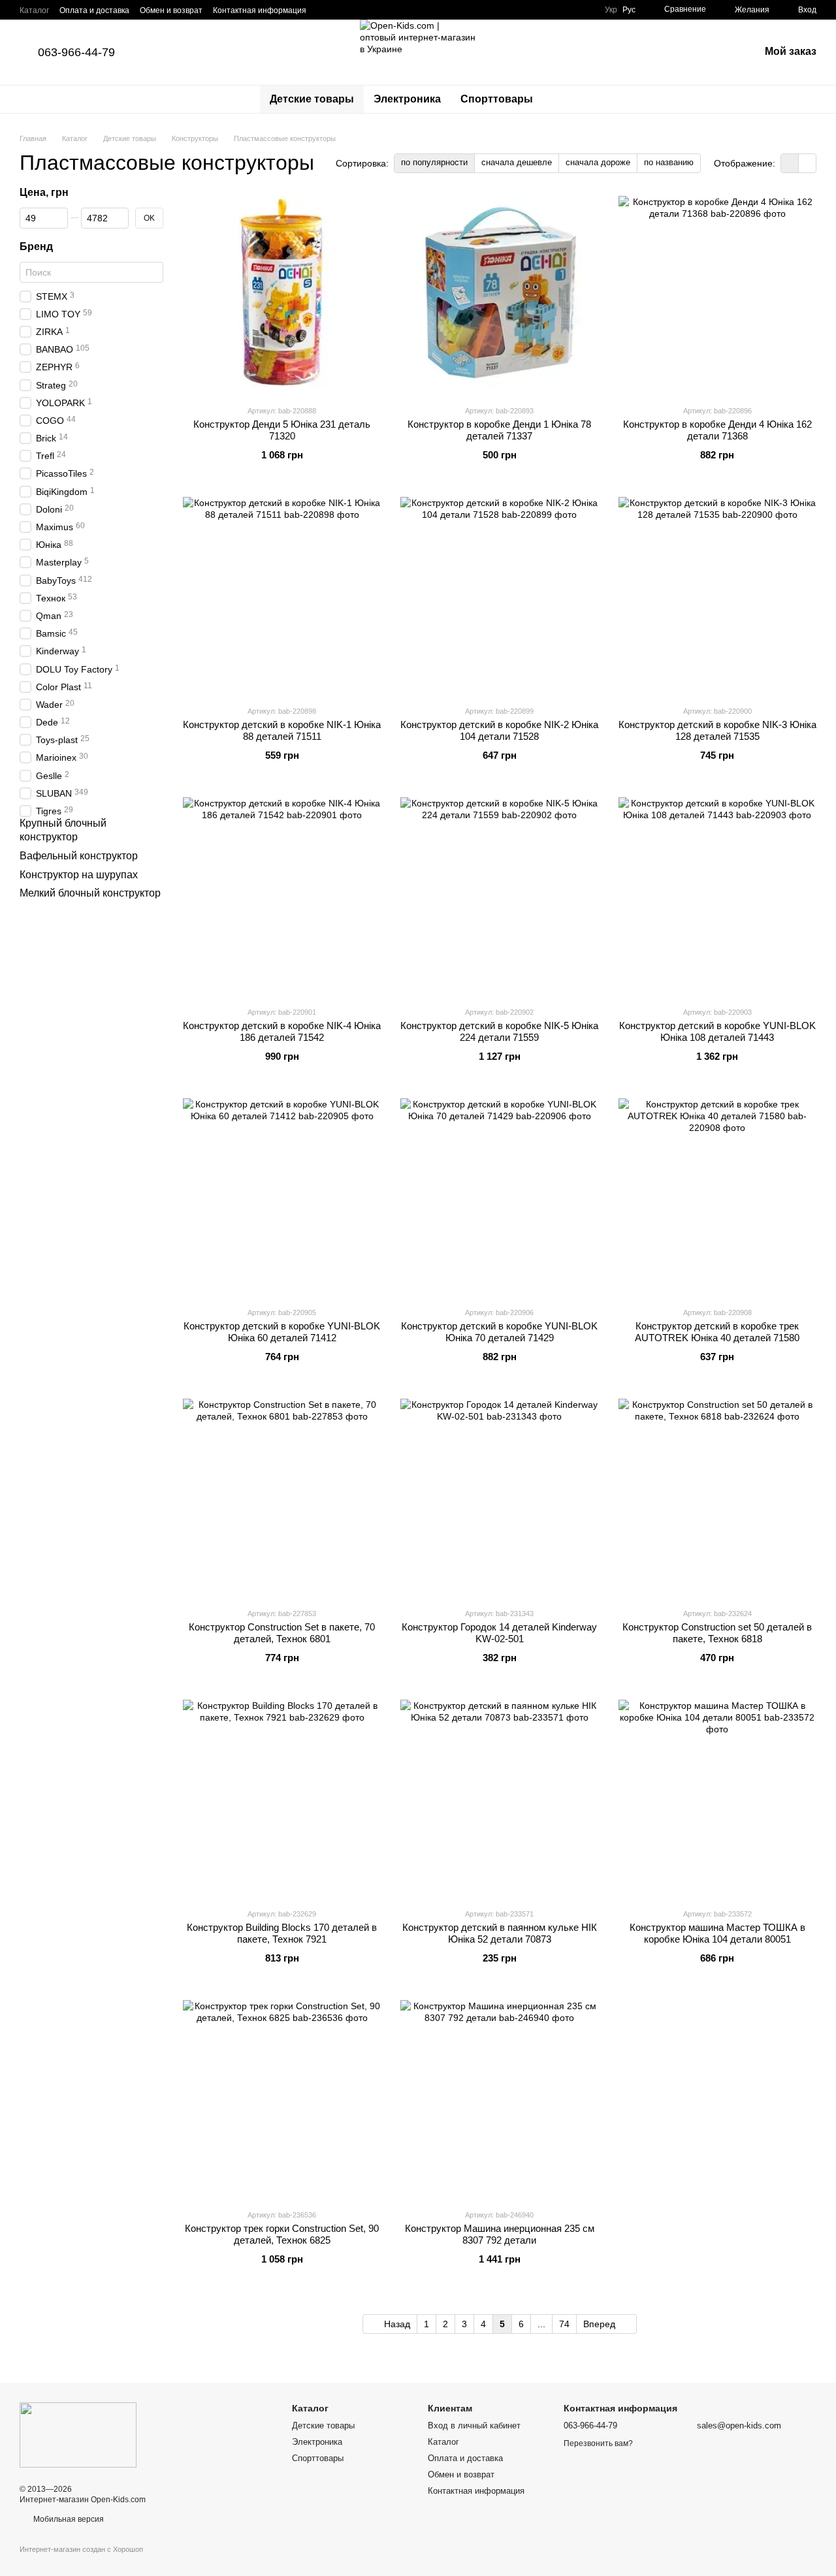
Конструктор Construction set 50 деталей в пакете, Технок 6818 (717, 1633)
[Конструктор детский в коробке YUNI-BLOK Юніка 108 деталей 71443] (717, 896)
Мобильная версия (68, 2519)
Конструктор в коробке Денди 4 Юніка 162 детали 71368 (717, 430)
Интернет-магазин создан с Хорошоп (81, 2549)
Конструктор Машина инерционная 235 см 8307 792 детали (500, 2234)
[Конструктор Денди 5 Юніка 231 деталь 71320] (282, 295)
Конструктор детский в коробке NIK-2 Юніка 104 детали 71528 (499, 730)
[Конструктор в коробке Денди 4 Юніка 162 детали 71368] (717, 295)
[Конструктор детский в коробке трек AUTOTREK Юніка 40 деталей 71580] (717, 1197)
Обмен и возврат (171, 10)
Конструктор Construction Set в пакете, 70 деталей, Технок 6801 (282, 1633)
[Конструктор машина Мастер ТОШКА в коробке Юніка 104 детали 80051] (717, 1799)
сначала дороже (598, 162)
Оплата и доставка (94, 10)
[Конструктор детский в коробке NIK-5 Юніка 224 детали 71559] (499, 896)
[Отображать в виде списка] (807, 163)
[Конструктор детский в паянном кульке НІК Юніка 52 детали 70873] (499, 1799)
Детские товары (312, 99)
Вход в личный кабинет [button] (474, 2425)
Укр (611, 10)
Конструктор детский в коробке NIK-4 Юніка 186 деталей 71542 (282, 1031)
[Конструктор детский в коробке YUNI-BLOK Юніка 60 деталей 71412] (282, 1197)
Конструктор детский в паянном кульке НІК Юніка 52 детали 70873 (500, 1933)
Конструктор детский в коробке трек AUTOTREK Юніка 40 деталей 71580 (717, 1332)
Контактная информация (260, 10)
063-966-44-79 (76, 52)
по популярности (434, 162)
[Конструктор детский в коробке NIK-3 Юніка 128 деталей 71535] (717, 596)
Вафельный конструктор (79, 856)
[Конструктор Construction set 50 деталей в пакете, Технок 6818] (717, 1498)
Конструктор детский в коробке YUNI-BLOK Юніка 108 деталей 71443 (717, 1031)
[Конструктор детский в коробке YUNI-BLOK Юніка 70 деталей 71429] (499, 1197)
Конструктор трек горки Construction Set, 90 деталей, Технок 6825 (282, 2234)
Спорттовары (497, 99)
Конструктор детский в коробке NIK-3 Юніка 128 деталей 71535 (717, 730)
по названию (669, 162)
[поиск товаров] (566, 99)
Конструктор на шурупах (79, 875)
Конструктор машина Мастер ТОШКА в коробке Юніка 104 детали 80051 (717, 1933)
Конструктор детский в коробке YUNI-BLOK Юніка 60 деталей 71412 (282, 1332)
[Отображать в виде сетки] (790, 163)
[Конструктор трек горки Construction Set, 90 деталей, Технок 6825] (282, 2099)
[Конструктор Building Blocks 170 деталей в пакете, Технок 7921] (282, 1799)
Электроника (407, 99)
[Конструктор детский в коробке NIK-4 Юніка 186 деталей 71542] (282, 896)
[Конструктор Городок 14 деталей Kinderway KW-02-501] (499, 1498)
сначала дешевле (517, 162)
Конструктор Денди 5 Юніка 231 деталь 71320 (282, 430)
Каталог (34, 10)
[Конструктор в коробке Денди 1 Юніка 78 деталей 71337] (499, 295)
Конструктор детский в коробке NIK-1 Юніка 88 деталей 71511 (282, 730)
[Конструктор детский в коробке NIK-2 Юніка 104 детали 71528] (499, 596)
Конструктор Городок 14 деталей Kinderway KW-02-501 (499, 1633)
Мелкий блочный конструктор (90, 894)
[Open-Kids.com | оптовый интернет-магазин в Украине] (78, 2434)
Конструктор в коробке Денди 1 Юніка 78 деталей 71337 (499, 430)
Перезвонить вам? (598, 2443)
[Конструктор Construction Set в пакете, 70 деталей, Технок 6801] (282, 1498)
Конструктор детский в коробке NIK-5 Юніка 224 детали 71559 (499, 1031)
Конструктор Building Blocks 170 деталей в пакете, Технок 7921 (282, 1933)
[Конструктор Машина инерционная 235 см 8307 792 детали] (499, 2099)
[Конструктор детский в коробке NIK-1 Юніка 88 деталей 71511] (282, 596)
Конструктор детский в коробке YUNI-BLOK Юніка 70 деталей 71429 (499, 1332)
